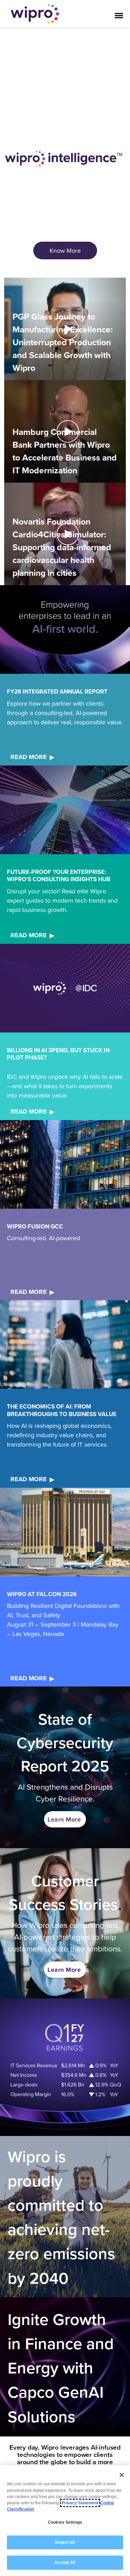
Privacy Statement (80, 2503)
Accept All (65, 2562)
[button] (65, 329)
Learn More (64, 1819)
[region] (65, 2521)
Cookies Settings (65, 2522)
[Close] (122, 2475)
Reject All (65, 2542)
